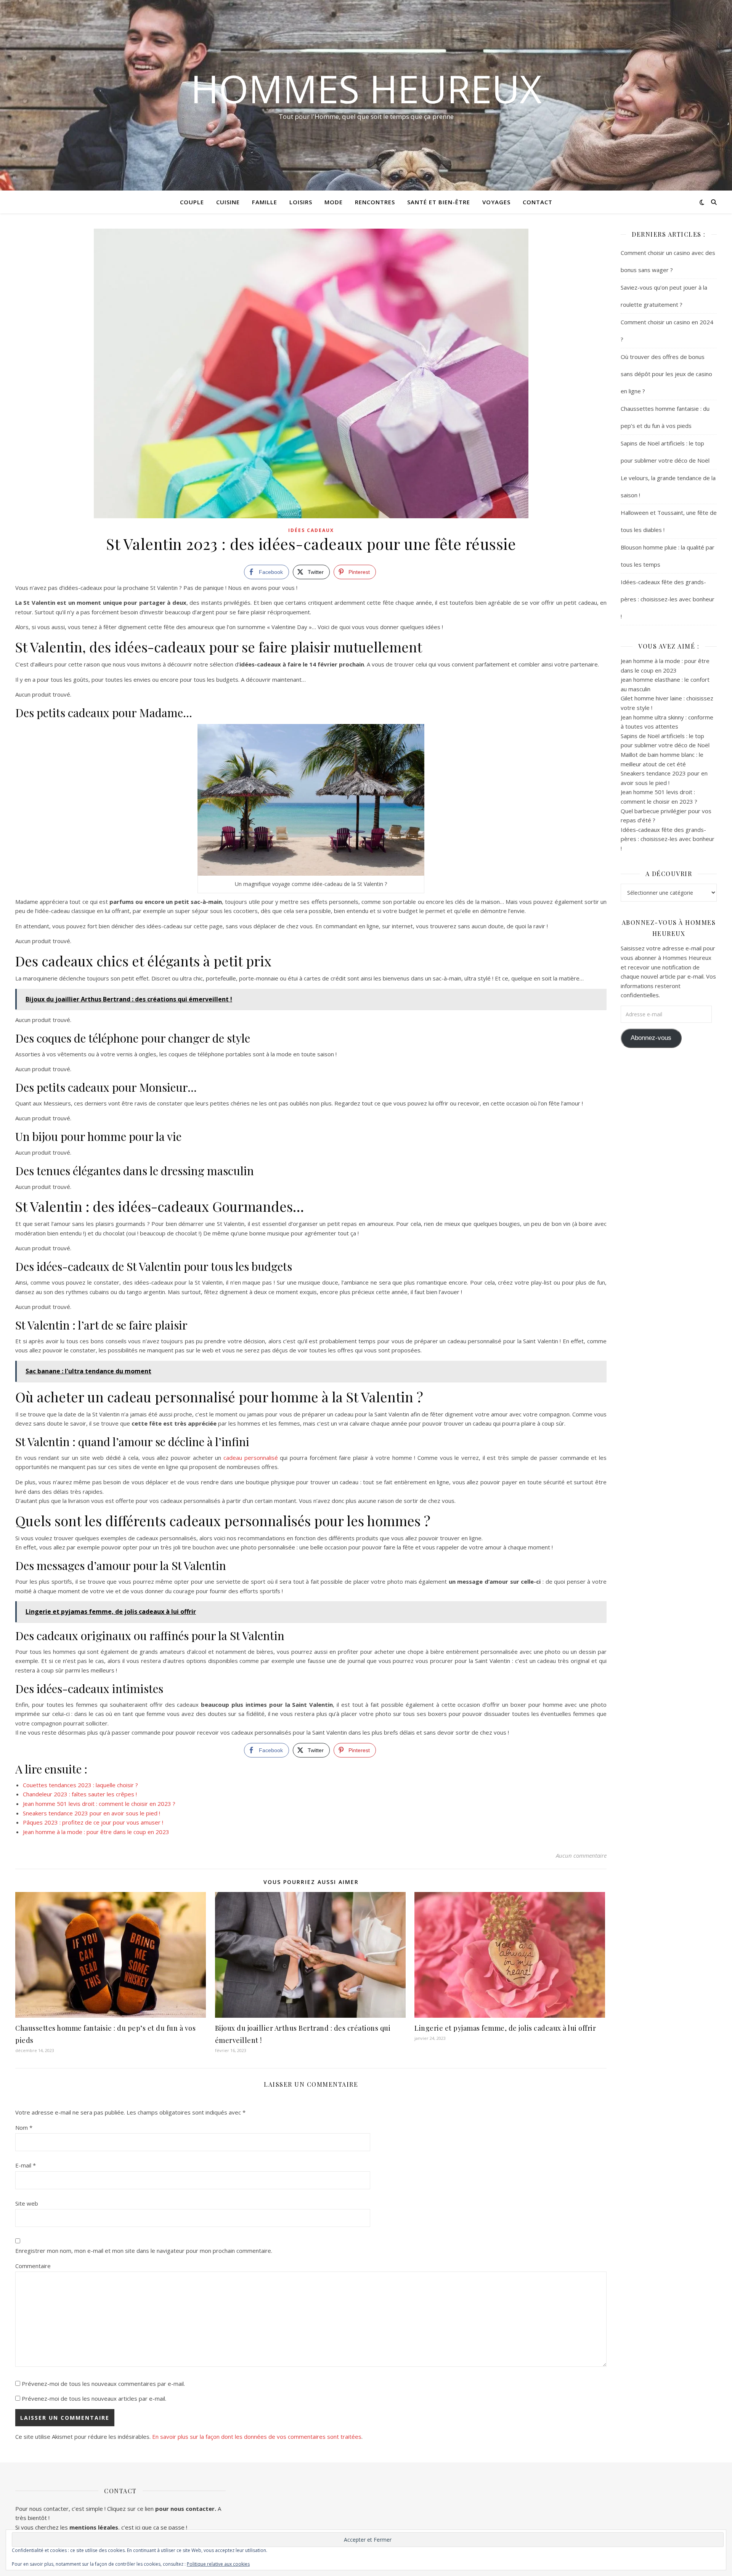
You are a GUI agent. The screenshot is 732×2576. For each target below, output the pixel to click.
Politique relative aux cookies (218, 2564)
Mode (334, 202)
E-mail (26, 2165)
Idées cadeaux (311, 530)
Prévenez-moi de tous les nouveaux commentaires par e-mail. (103, 2384)
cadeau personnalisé (251, 1458)
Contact (538, 202)
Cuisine (228, 202)
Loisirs (301, 202)
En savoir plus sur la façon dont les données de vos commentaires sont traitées (257, 2437)
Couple (192, 202)
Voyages (496, 202)
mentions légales (94, 2527)
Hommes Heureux (366, 88)
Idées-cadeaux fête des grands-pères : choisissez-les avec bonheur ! (668, 599)
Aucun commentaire (581, 1855)
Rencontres (375, 202)
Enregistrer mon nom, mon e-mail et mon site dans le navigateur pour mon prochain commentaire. (144, 2251)
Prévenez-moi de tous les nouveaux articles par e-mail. (94, 2398)
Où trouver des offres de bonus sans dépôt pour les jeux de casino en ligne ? (666, 374)
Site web (27, 2203)
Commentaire (33, 2266)
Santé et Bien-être (439, 202)
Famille (265, 202)
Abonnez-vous (651, 1038)
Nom (24, 2127)
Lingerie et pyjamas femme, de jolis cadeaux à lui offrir (505, 2028)
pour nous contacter (185, 2509)
